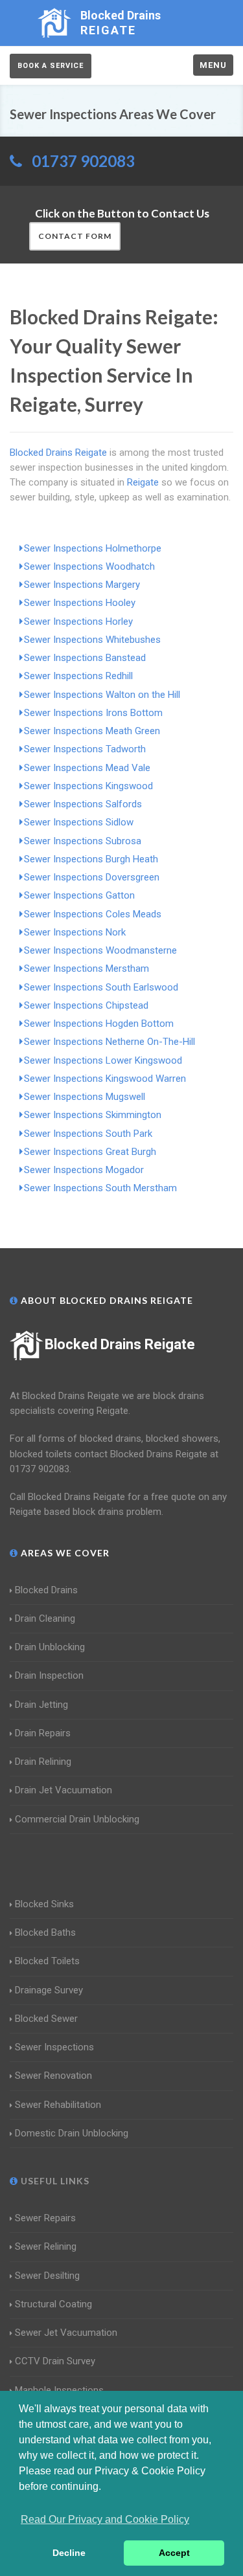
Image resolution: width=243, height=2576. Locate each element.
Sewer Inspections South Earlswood (101, 987)
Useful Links (54, 2181)
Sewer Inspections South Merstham (100, 1188)
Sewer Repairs (45, 2218)
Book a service (51, 66)
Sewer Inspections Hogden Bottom (99, 1024)
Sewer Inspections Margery (82, 585)
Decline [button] (69, 2553)
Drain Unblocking (50, 1647)
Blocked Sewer (46, 2019)
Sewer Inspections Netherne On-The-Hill (110, 1042)
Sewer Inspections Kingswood (88, 786)
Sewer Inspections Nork (75, 932)
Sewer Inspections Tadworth (85, 749)
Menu (213, 65)
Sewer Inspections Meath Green (92, 731)
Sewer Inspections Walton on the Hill (102, 695)
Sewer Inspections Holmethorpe (93, 548)
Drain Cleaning (45, 1618)
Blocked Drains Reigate (120, 1344)
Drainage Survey (49, 1990)
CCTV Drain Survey (55, 2361)
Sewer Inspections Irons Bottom (93, 713)
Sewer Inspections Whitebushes (92, 640)
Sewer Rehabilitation (58, 2105)
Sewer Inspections (54, 2047)
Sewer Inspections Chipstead (86, 1005)
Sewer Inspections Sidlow (79, 822)
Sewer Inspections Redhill (78, 676)
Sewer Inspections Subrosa (83, 841)
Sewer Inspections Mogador (84, 1170)
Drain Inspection (49, 1675)
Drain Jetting (41, 1705)
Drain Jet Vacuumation (64, 1790)
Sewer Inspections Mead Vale (87, 768)
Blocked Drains (46, 1590)
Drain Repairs (43, 1733)
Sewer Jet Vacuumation (66, 2333)
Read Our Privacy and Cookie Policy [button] (105, 2519)
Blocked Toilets (47, 1961)
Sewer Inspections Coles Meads (93, 914)
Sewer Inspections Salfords (83, 804)
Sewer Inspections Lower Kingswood (103, 1060)
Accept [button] (174, 2553)
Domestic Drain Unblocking (72, 2133)
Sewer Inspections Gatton (79, 895)
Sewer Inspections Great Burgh (90, 1152)
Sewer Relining (46, 2246)
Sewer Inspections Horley (78, 622)
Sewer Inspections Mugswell (85, 1097)
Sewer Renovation (53, 2076)
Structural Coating (53, 2304)
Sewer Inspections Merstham (87, 969)
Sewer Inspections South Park (88, 1134)
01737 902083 (83, 161)
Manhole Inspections (59, 2390)
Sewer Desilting (47, 2276)
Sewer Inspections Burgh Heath (91, 859)
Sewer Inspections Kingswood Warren (105, 1079)
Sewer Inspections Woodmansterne (100, 950)
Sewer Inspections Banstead (85, 658)
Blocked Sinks (44, 1904)
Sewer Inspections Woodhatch (89, 566)
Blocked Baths (45, 1932)
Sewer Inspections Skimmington (93, 1115)
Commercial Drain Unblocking (77, 1819)
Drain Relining (43, 1762)
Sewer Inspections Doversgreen (92, 877)
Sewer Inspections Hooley (80, 603)
